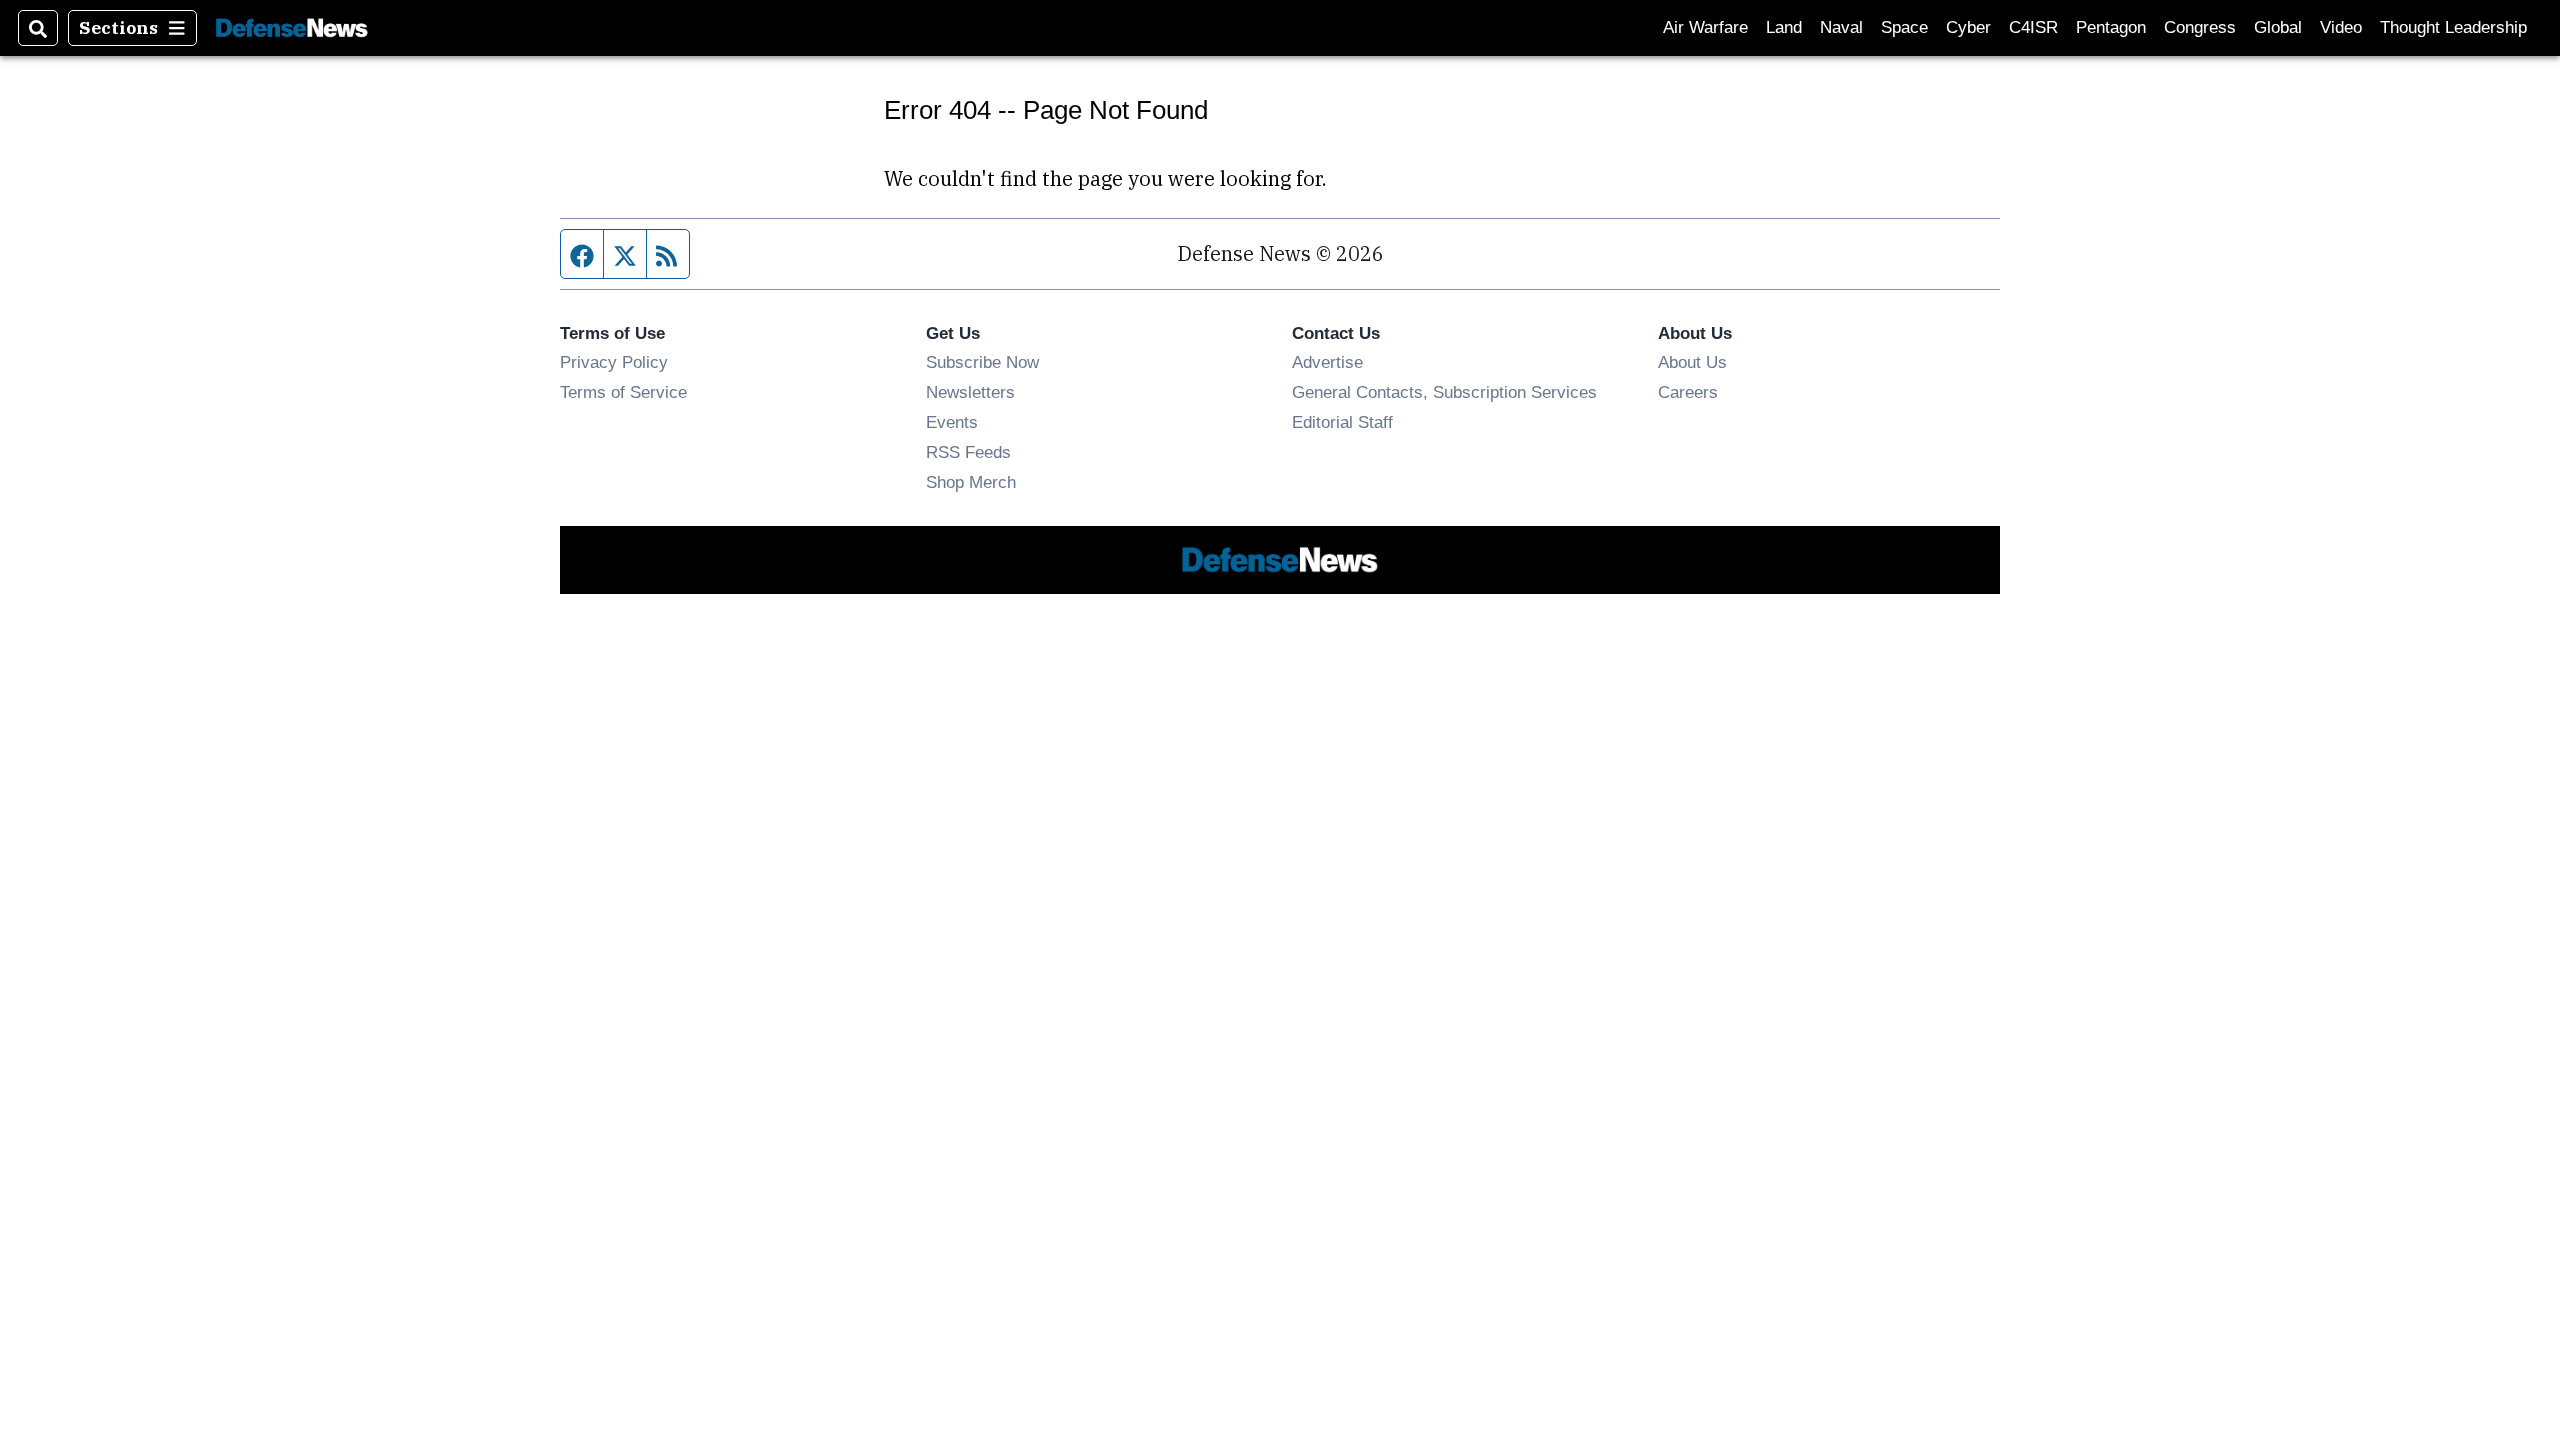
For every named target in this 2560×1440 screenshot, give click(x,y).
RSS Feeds (968, 452)
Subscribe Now (982, 362)
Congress (2200, 27)
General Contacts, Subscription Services (1444, 392)
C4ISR (2033, 27)
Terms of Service (623, 392)
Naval (1841, 27)
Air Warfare (1705, 27)
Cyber (1968, 27)
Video (2341, 27)
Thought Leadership (2453, 27)
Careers (1688, 392)
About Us (1692, 362)
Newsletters (970, 392)
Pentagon (2111, 27)
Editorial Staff (1342, 422)
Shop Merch (971, 482)
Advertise (1327, 362)
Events (952, 422)
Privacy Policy (614, 362)
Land (1784, 27)
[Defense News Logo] (292, 28)
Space (1904, 27)
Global (2278, 27)
